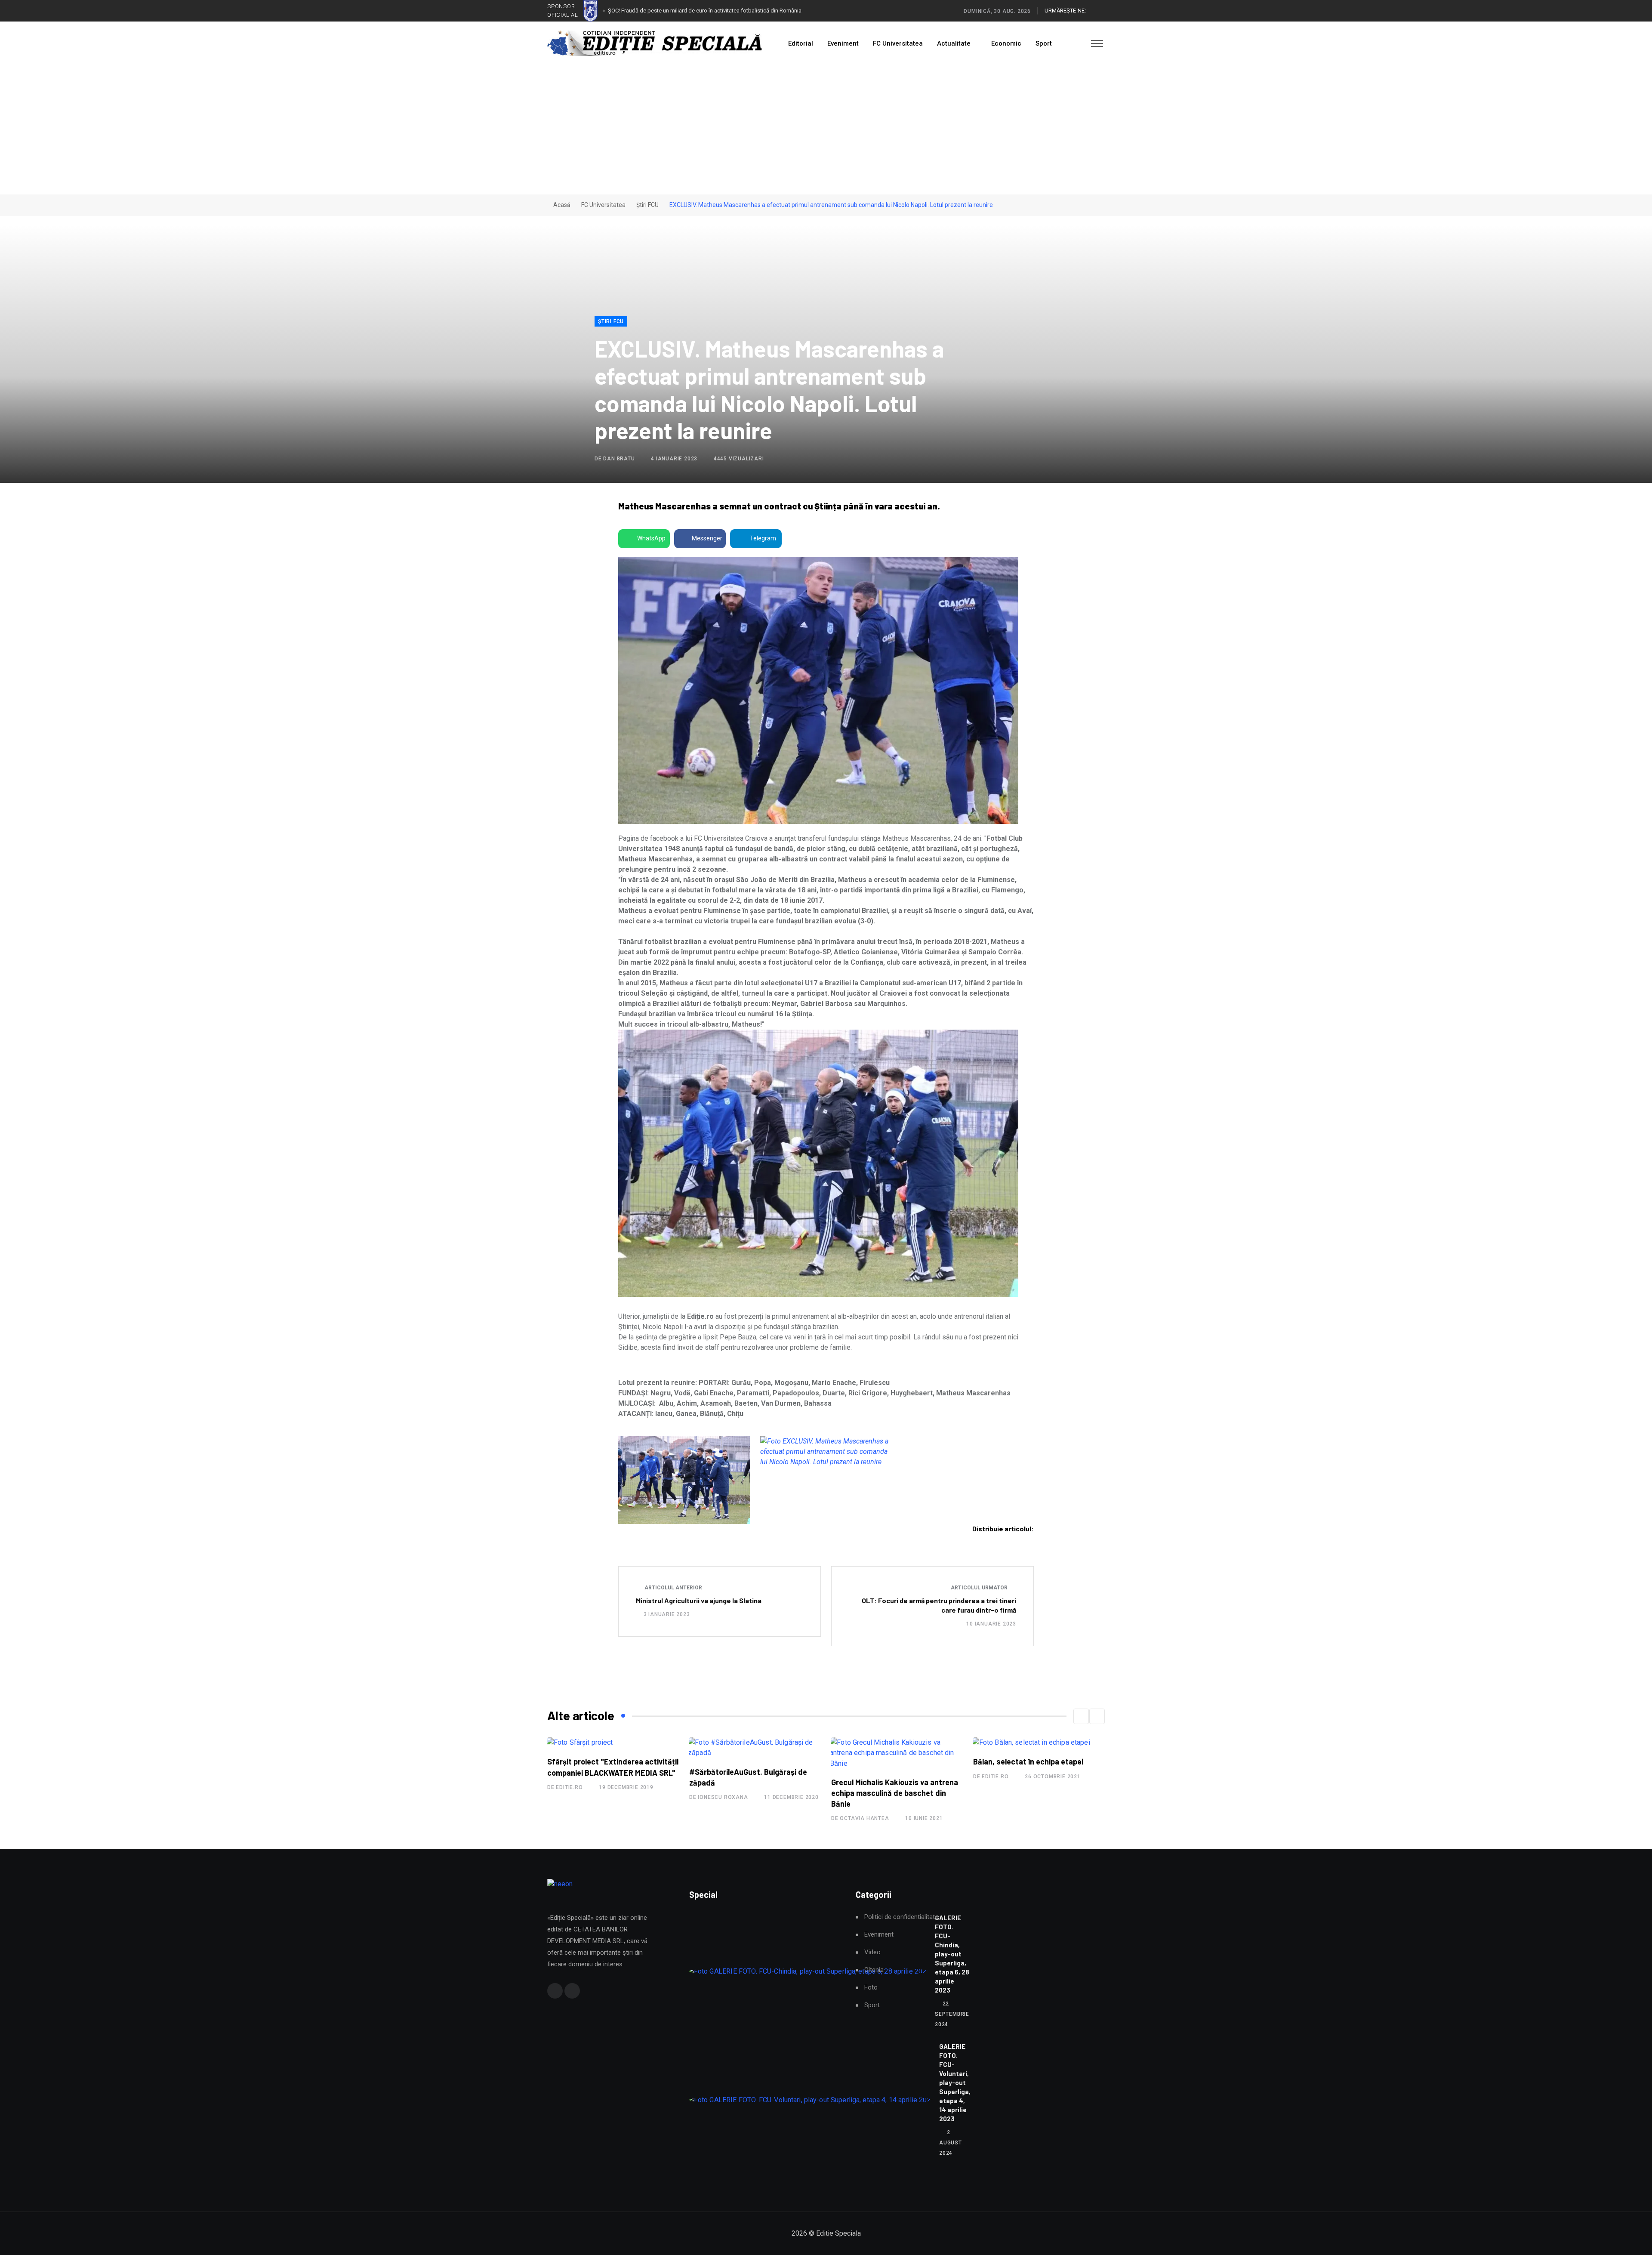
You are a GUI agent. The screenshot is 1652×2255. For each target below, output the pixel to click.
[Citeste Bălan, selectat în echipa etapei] (889, 1743)
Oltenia (874, 1970)
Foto (871, 1988)
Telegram (763, 538)
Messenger (707, 538)
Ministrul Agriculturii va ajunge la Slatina (699, 1600)
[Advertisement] (826, 130)
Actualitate (954, 43)
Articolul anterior (673, 1588)
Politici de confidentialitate (901, 1917)
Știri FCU (647, 205)
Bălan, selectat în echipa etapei (886, 1761)
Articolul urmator (980, 1588)
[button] (1081, 1716)
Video (872, 1952)
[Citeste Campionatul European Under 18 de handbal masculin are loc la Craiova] (1039, 1748)
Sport (1044, 43)
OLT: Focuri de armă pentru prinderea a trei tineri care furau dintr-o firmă (939, 1605)
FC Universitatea (898, 43)
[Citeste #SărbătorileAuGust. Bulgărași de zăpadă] (613, 1748)
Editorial (801, 43)
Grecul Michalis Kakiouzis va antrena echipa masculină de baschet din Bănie (753, 1793)
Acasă (561, 205)
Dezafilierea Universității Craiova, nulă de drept (665, 11)
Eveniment (843, 43)
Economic (1006, 43)
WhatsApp (651, 538)
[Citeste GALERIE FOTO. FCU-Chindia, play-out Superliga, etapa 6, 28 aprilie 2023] (809, 1971)
